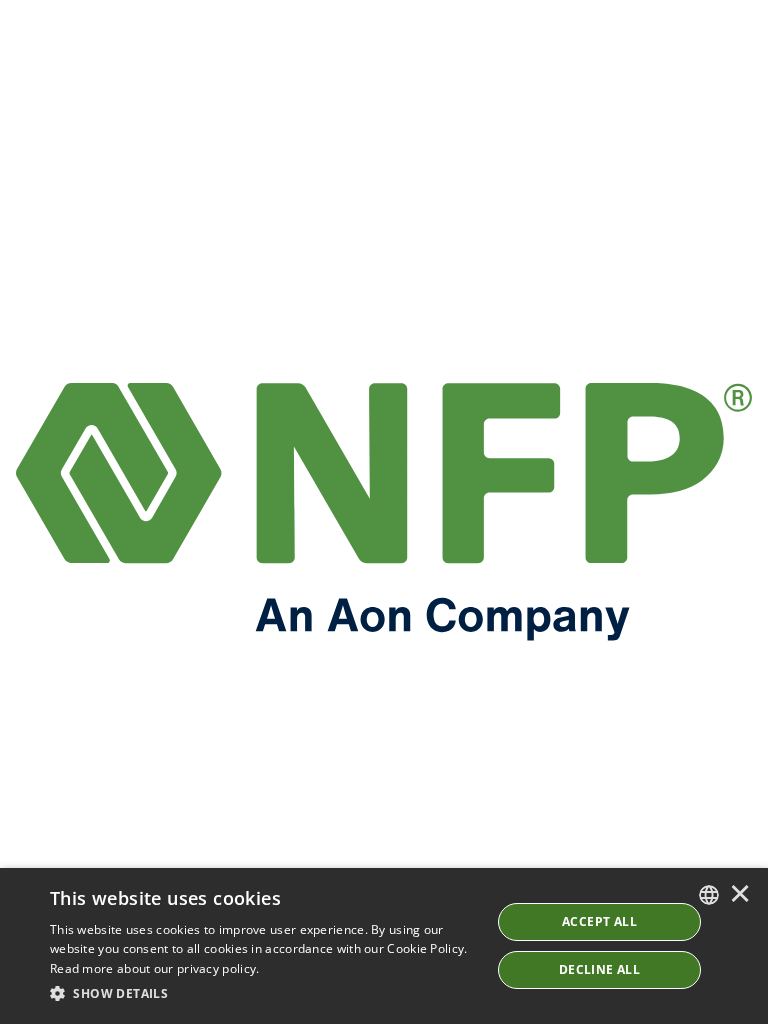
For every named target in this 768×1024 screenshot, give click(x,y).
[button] (264, 994)
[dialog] (384, 946)
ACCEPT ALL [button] (599, 921)
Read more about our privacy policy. (155, 968)
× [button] (740, 895)
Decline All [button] (599, 969)
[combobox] (709, 895)
